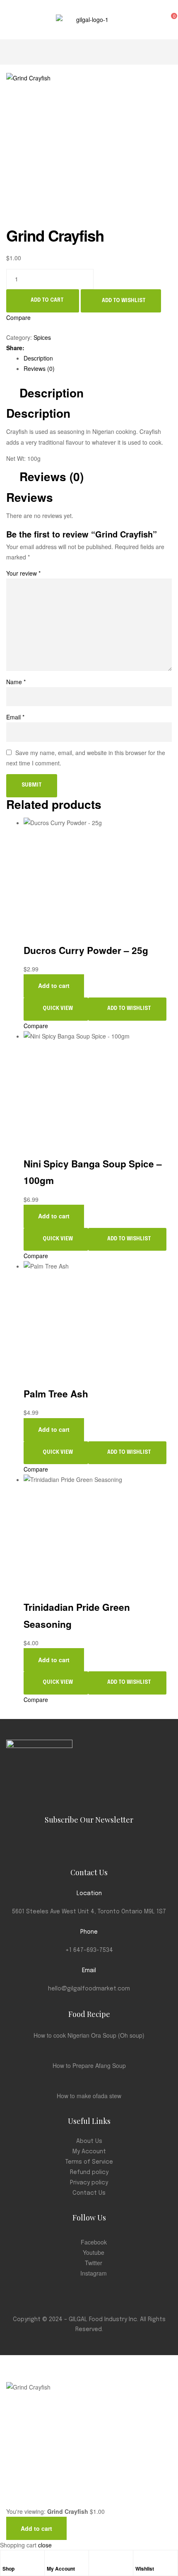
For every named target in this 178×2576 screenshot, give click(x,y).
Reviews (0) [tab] (52, 477)
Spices (42, 337)
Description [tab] (52, 393)
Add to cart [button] (54, 985)
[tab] (98, 358)
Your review (23, 573)
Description (38, 358)
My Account (61, 2569)
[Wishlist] (140, 2559)
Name (16, 682)
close (45, 2545)
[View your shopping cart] (163, 19)
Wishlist (145, 2569)
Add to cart (47, 300)
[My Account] (51, 2559)
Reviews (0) (39, 368)
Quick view (58, 1009)
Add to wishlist (124, 300)
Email (15, 717)
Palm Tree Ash (56, 1394)
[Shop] (7, 2559)
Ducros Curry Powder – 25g (86, 950)
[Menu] (10, 19)
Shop (8, 2569)
